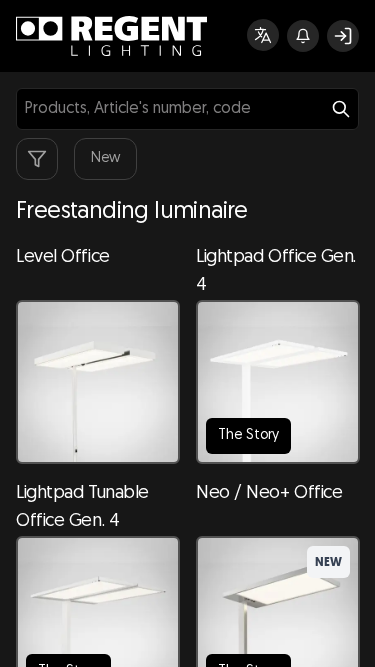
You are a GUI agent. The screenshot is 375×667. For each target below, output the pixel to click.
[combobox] (187, 109)
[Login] (343, 36)
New (105, 158)
